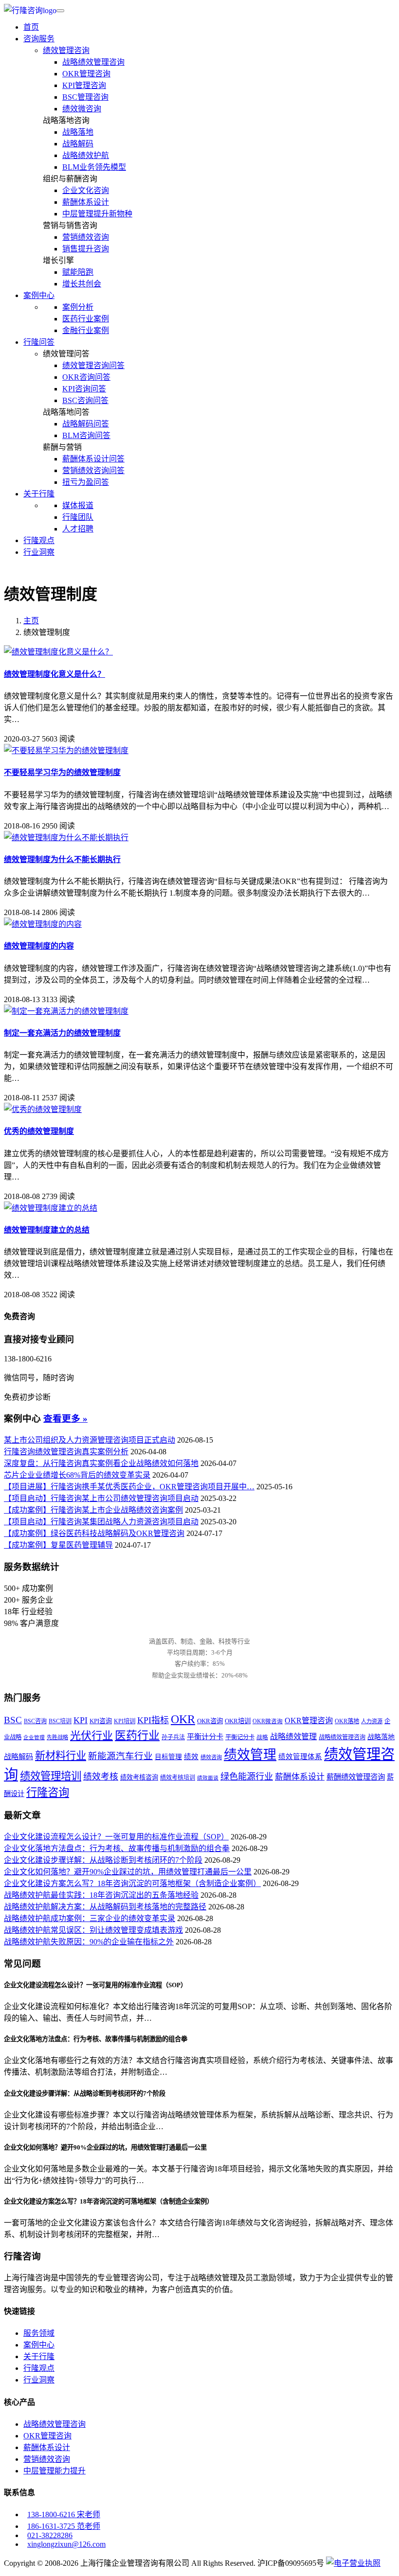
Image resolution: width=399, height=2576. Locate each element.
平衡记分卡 (240, 1737)
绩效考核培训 (178, 1778)
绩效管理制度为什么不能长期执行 (62, 859)
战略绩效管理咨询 (93, 62)
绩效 (191, 1757)
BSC (13, 1720)
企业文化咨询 (86, 190)
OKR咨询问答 (86, 377)
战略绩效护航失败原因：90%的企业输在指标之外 (89, 1942)
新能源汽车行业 (120, 1756)
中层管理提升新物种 (97, 214)
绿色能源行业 (247, 1777)
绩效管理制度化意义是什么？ (54, 674)
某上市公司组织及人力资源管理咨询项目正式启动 (90, 1440)
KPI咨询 (101, 1721)
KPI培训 (125, 1721)
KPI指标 (153, 1720)
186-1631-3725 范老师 (64, 2526)
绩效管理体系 (300, 1757)
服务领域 (39, 2333)
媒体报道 (78, 505)
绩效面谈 (208, 1778)
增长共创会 (82, 284)
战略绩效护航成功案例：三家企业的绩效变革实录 (90, 1918)
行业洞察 (39, 552)
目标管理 (168, 1757)
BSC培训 (60, 1721)
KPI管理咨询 (84, 85)
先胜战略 (57, 1737)
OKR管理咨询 (86, 74)
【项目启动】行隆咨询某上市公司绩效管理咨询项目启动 (101, 1498)
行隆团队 (78, 517)
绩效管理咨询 (66, 50)
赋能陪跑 (78, 272)
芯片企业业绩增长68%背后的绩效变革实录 (77, 1475)
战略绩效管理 (293, 1737)
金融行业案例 (86, 330)
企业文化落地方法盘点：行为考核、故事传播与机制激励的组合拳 (117, 1848)
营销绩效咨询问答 (93, 470)
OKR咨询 (210, 1721)
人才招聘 (78, 529)
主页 (31, 621)
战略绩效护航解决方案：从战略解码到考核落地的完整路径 (105, 1907)
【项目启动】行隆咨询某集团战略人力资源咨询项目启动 (101, 1522)
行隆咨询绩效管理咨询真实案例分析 (66, 1452)
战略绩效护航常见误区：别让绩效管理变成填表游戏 (93, 1930)
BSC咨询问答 (85, 400)
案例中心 (39, 2345)
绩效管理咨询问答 (93, 365)
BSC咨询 (35, 1721)
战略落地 (78, 132)
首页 (31, 27)
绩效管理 (250, 1755)
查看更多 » (65, 1419)
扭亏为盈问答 (86, 482)
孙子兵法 (173, 1737)
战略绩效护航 (86, 155)
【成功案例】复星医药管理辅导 (58, 1545)
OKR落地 (347, 1721)
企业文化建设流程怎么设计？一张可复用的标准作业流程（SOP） (116, 1837)
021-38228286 (50, 2535)
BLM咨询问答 (86, 435)
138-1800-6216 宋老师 (64, 2514)
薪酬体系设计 (86, 202)
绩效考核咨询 (139, 1777)
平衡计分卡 (205, 1737)
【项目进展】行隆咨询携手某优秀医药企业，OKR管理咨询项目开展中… (129, 1487)
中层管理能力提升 (54, 2471)
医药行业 (137, 1735)
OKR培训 (238, 1721)
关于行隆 (39, 2356)
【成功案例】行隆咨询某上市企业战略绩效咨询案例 (93, 1510)
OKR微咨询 (268, 1721)
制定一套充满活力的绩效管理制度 (62, 1033)
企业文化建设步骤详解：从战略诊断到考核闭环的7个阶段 (103, 1860)
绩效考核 (101, 1777)
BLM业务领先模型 (94, 167)
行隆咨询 (48, 1792)
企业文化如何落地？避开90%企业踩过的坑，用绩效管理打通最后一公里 (128, 1872)
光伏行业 (91, 1736)
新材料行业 (61, 1756)
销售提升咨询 (86, 249)
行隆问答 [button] (39, 342)
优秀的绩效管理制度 (39, 1131)
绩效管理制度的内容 (39, 946)
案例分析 (78, 307)
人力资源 (372, 1721)
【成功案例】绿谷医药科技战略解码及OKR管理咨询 (94, 1533)
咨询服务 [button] (39, 39)
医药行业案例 (86, 319)
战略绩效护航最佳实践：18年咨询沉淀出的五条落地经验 (101, 1895)
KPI (81, 1720)
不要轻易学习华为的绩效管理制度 (62, 772)
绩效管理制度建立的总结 (47, 1230)
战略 (262, 1738)
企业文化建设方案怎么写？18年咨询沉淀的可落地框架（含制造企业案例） (132, 1883)
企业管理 (34, 1738)
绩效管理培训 (51, 1776)
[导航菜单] (60, 11)
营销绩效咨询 (86, 237)
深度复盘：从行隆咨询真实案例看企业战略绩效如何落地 (101, 1463)
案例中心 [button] (39, 295)
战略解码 (78, 144)
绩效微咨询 (82, 109)
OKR (183, 1719)
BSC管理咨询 (85, 97)
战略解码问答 (86, 424)
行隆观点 (39, 540)
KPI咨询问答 (84, 389)
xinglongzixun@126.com (66, 2544)
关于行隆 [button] (39, 494)
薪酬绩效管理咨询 (356, 1777)
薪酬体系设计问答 (93, 459)
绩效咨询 (211, 1757)
